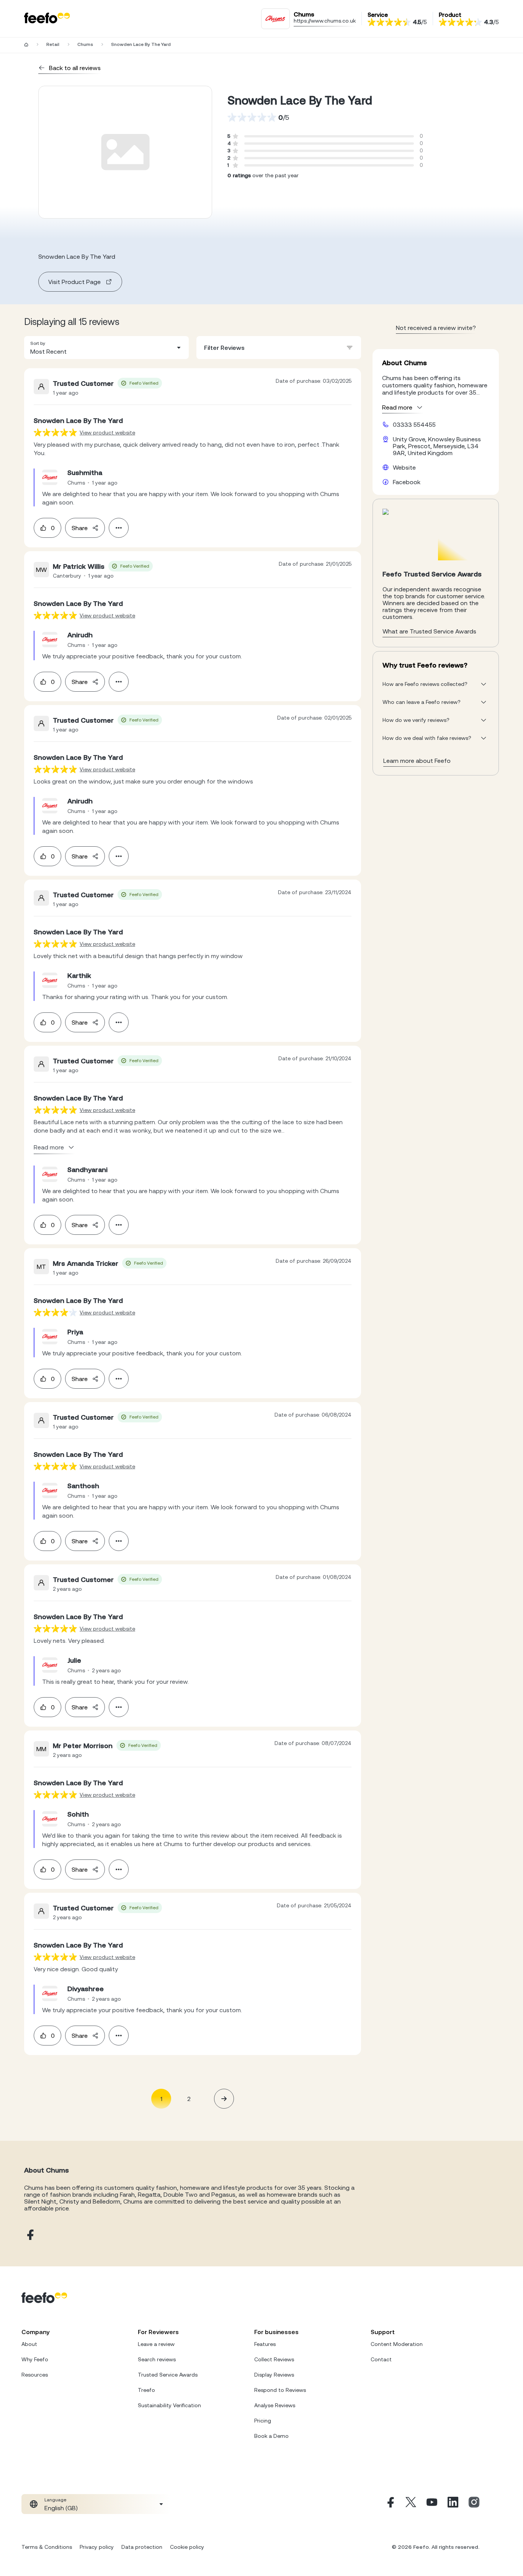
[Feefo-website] (47, 19)
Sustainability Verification (169, 2405)
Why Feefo (35, 2359)
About (29, 2344)
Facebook (407, 482)
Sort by (38, 343)
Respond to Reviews (280, 2390)
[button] (106, 348)
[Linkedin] (453, 2504)
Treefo (146, 2390)
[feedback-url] (55, 432)
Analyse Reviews (275, 2405)
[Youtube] (432, 2504)
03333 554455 (414, 424)
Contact (381, 2359)
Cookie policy (187, 2547)
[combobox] (106, 348)
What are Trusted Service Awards (429, 631)
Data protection (142, 2547)
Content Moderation (397, 2344)
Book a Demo (271, 2436)
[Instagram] (474, 2504)
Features (265, 2344)
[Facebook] (390, 2504)
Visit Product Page (74, 282)
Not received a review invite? (436, 328)
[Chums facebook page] (29, 2235)
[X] (411, 2504)
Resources (35, 2375)
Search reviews (157, 2359)
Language (55, 2500)
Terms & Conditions (47, 2547)
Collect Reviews (274, 2359)
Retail (53, 44)
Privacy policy (97, 2547)
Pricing (263, 2421)
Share (80, 528)
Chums (85, 44)
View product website (107, 433)
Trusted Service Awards (168, 2375)
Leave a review (156, 2344)
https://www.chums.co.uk (325, 21)
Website (404, 467)
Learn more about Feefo (417, 761)
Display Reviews (274, 2375)
